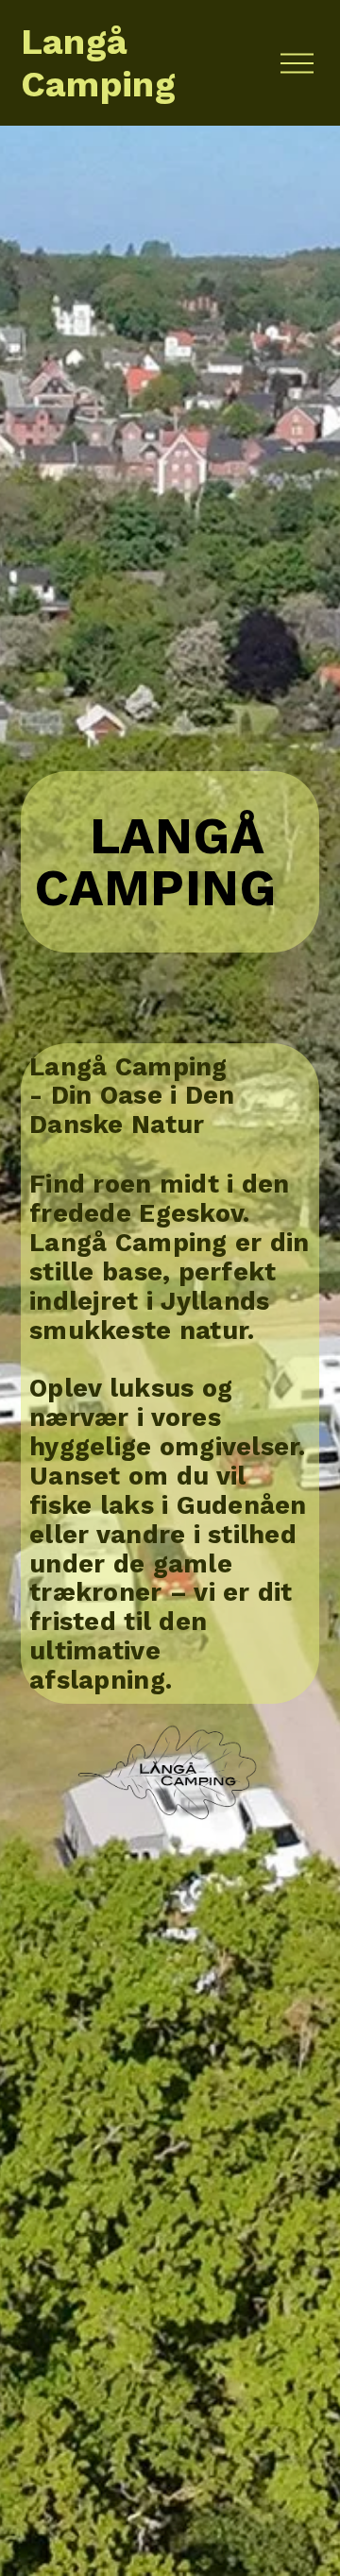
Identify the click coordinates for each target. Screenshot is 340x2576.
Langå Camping (99, 63)
